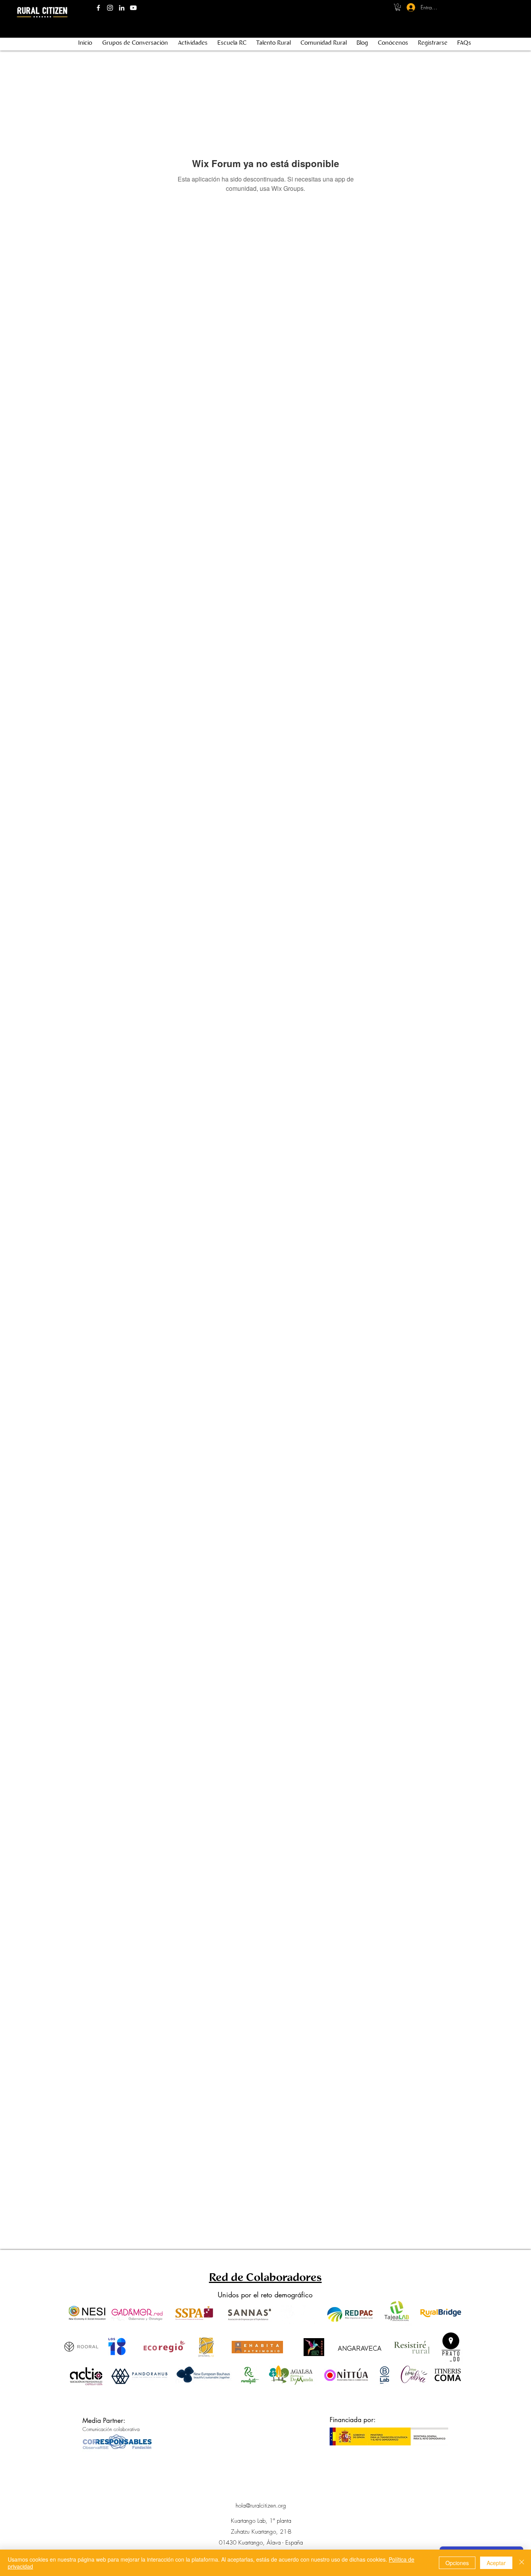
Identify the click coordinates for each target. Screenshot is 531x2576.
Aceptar (496, 2563)
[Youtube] (133, 8)
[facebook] (98, 8)
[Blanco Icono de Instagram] (110, 8)
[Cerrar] (522, 2563)
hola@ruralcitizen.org (261, 2506)
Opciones (457, 2563)
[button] (398, 7)
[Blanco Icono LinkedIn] (122, 8)
